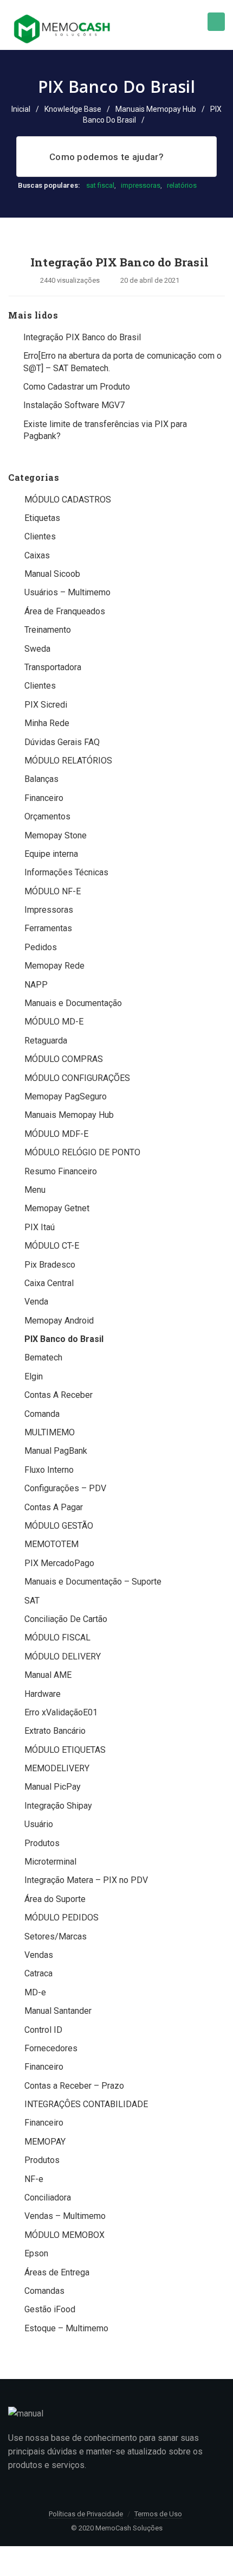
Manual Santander (58, 2011)
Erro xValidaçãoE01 (61, 1712)
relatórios (182, 185)
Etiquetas (42, 518)
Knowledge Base (73, 109)
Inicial (21, 109)
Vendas (39, 1955)
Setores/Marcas (56, 1936)
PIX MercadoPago (59, 1563)
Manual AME (48, 1675)
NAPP (36, 985)
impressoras (141, 185)
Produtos (42, 1843)
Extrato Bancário (55, 1731)
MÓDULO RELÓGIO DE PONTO (82, 1152)
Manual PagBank (56, 1451)
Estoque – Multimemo (66, 2328)
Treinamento (48, 630)
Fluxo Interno (49, 1470)
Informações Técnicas (66, 872)
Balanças (41, 779)
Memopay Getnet (57, 1208)
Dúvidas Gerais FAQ (62, 742)
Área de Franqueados (65, 611)
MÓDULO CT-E (52, 1246)
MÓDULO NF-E (53, 891)
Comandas (44, 2291)
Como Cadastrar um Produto (77, 387)
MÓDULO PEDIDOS (62, 1917)
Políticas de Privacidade (86, 2514)
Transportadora (53, 667)
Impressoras (49, 910)
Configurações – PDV (65, 1488)
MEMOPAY (45, 2142)
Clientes (40, 536)
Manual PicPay (53, 1787)
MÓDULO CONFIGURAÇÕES (77, 1078)
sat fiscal (100, 185)
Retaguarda (46, 1041)
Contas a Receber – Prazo (74, 2086)
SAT (32, 1601)
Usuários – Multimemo (67, 592)
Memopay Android (59, 1321)
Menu (35, 1190)
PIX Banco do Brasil (64, 1339)
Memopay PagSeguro (66, 1096)
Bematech (43, 1357)
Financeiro (44, 798)
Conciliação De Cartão (66, 1619)
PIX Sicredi (46, 705)
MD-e (35, 1992)
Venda (36, 1302)
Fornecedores (51, 2048)
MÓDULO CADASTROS (68, 500)
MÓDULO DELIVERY (63, 1656)
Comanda (42, 1414)
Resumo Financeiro (61, 1171)
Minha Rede (47, 723)
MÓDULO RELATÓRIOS (68, 761)
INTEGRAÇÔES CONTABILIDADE (86, 2104)
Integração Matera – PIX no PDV (86, 1880)
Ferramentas (48, 928)
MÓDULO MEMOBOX (64, 2235)
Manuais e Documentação (73, 1003)
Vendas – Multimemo (65, 2216)
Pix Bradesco (50, 1265)
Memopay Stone (56, 835)
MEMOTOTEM (51, 1544)
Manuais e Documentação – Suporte (93, 1582)
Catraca (38, 1973)
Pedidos (41, 947)
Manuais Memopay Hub (156, 109)
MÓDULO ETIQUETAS (65, 1750)
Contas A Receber (59, 1395)
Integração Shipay (58, 1806)
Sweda (37, 649)
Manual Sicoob (52, 574)
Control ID (43, 2030)
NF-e (34, 2179)
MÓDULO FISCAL (57, 1637)
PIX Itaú (40, 1227)
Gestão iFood (50, 2309)
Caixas (37, 555)
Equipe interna (51, 854)
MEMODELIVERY (57, 1768)
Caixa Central (49, 1283)
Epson (36, 2253)
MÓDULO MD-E (54, 1022)
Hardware (43, 1694)
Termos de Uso (158, 2514)
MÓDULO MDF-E (56, 1134)
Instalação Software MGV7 (74, 405)
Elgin (34, 1376)
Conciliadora (48, 2197)
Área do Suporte (55, 1899)
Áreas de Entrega (57, 2272)
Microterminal (50, 1862)
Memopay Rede (54, 966)
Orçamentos (47, 816)
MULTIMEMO (50, 1432)
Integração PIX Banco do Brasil (119, 262)
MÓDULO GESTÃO (59, 1526)
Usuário (39, 1824)
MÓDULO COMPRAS (64, 1059)
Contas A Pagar (54, 1507)
